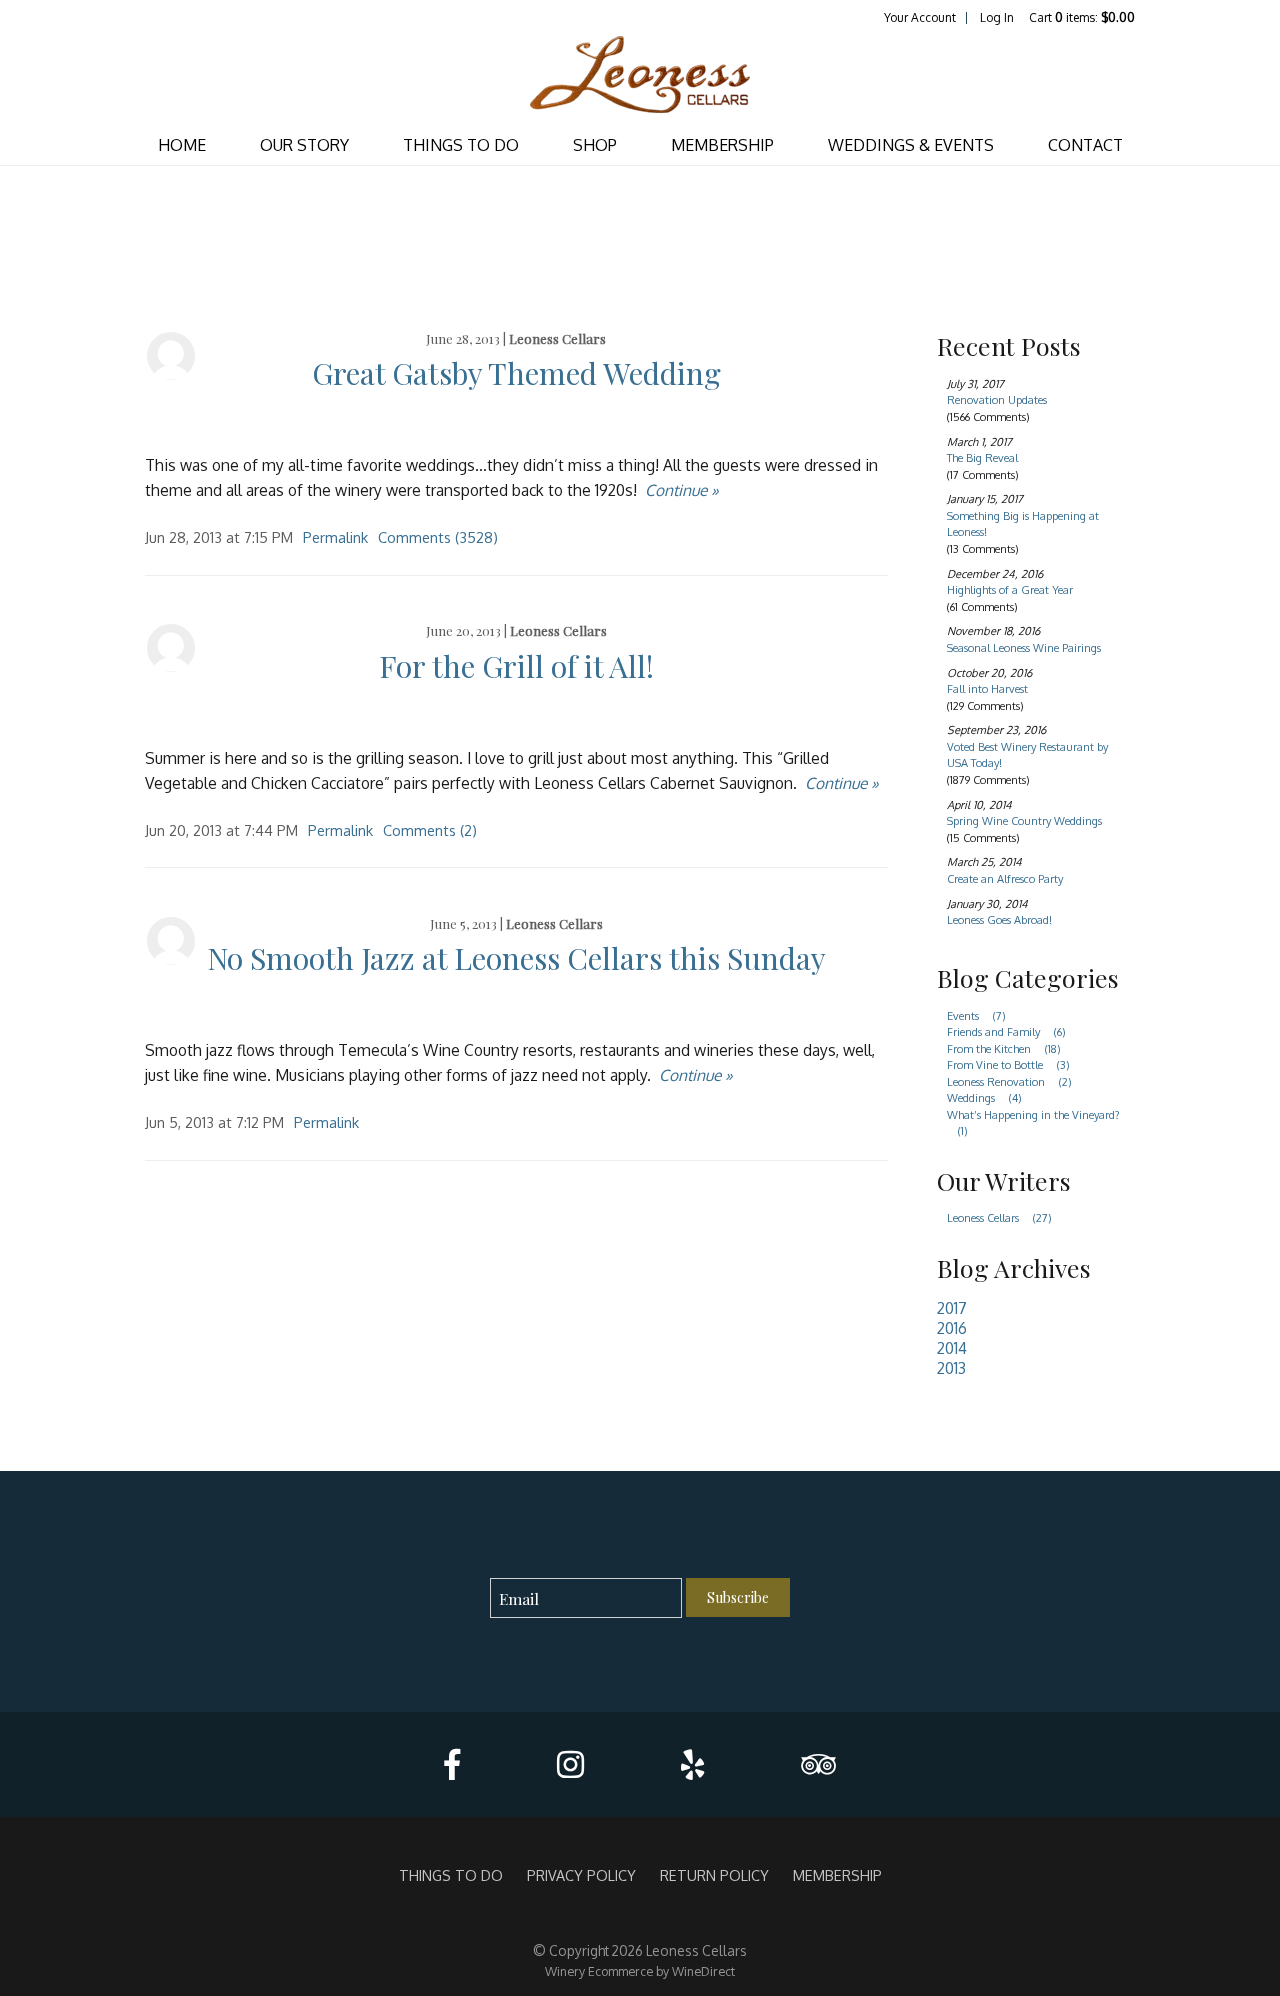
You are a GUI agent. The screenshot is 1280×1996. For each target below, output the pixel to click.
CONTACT (1085, 145)
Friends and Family (1006, 1032)
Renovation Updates (997, 400)
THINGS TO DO (461, 145)
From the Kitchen (1004, 1049)
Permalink (335, 537)
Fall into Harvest (987, 689)
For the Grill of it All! (516, 666)
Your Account (920, 17)
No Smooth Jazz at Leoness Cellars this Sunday (516, 958)
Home (182, 145)
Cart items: (1082, 17)
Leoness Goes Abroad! (999, 920)
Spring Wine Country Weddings (1024, 821)
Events (976, 1016)
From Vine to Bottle (1008, 1065)
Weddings (984, 1098)
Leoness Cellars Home (640, 76)
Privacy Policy (581, 1875)
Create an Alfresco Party (1005, 879)
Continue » (682, 490)
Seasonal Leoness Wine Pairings (1024, 648)
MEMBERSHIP (722, 145)
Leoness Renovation (1009, 1082)
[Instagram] (570, 1764)
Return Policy (714, 1875)
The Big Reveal (982, 458)
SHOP (595, 145)
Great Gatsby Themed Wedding (516, 373)
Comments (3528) (438, 537)
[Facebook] (452, 1764)
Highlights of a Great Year (1010, 590)
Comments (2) (430, 830)
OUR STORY (304, 145)
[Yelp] (692, 1764)
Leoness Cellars (557, 338)
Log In (997, 17)
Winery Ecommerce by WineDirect (640, 1971)
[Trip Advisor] (818, 1764)
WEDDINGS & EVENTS (911, 145)
